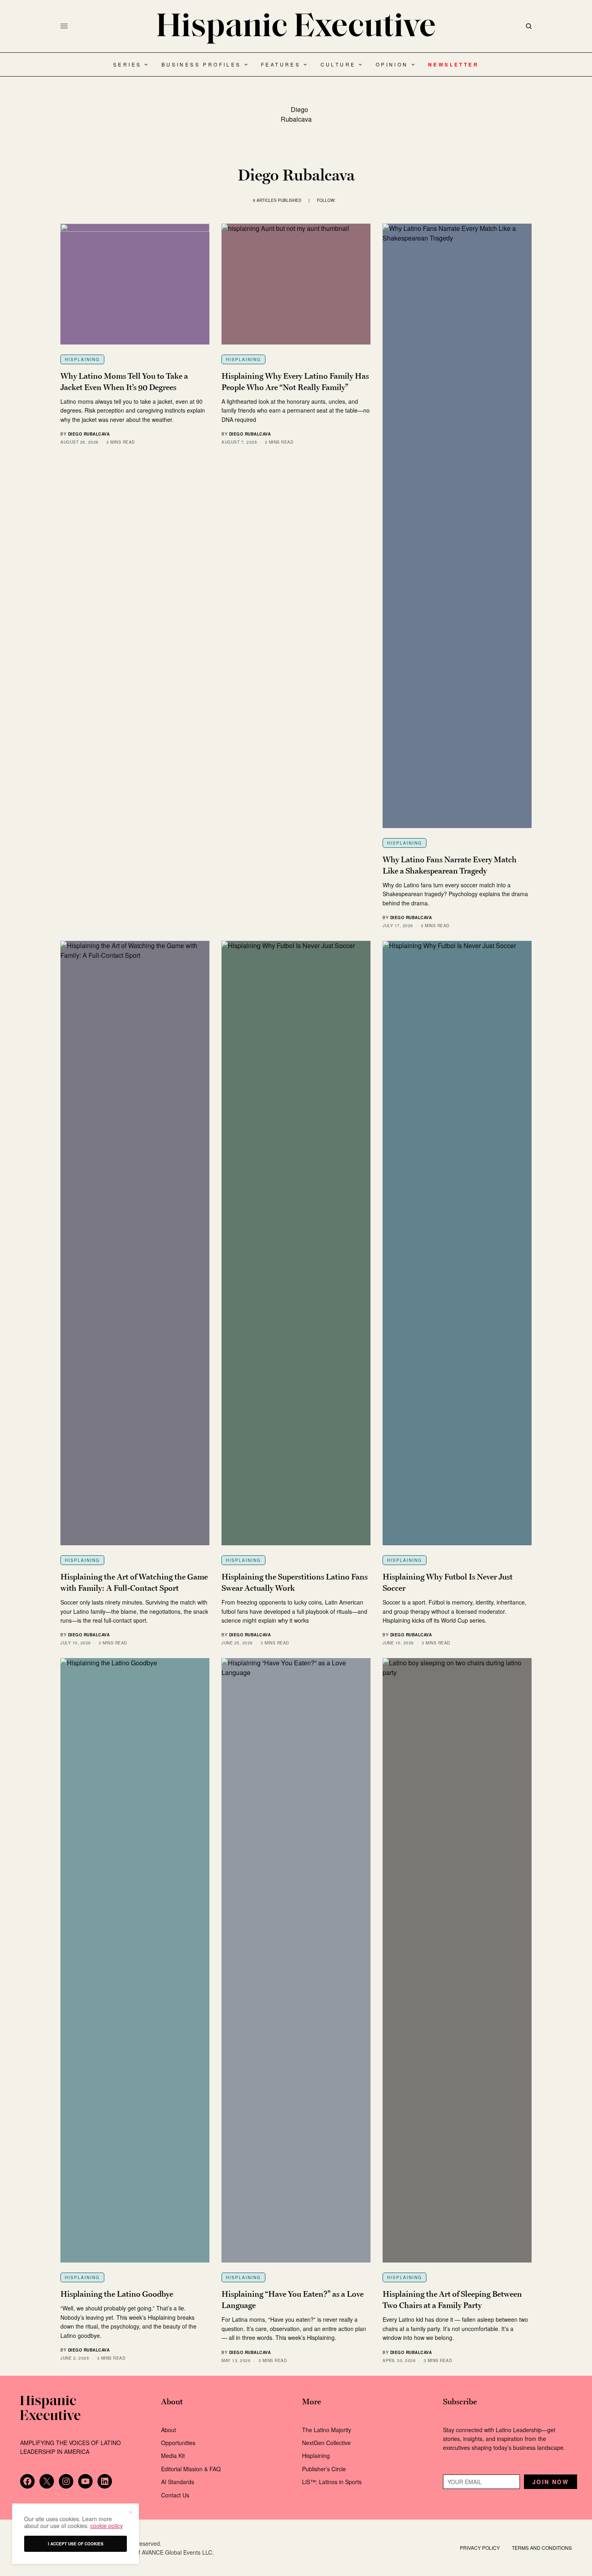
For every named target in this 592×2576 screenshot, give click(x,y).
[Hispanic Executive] (296, 28)
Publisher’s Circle (324, 2469)
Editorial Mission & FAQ (191, 2469)
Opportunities (178, 2443)
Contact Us (175, 2495)
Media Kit (173, 2456)
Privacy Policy (480, 2548)
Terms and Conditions (542, 2548)
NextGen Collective (326, 2443)
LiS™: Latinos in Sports (332, 2482)
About (169, 2430)
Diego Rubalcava (89, 434)
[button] (130, 2512)
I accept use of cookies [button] (76, 2544)
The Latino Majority (327, 2430)
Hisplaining (82, 359)
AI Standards (178, 2482)
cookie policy (107, 2526)
